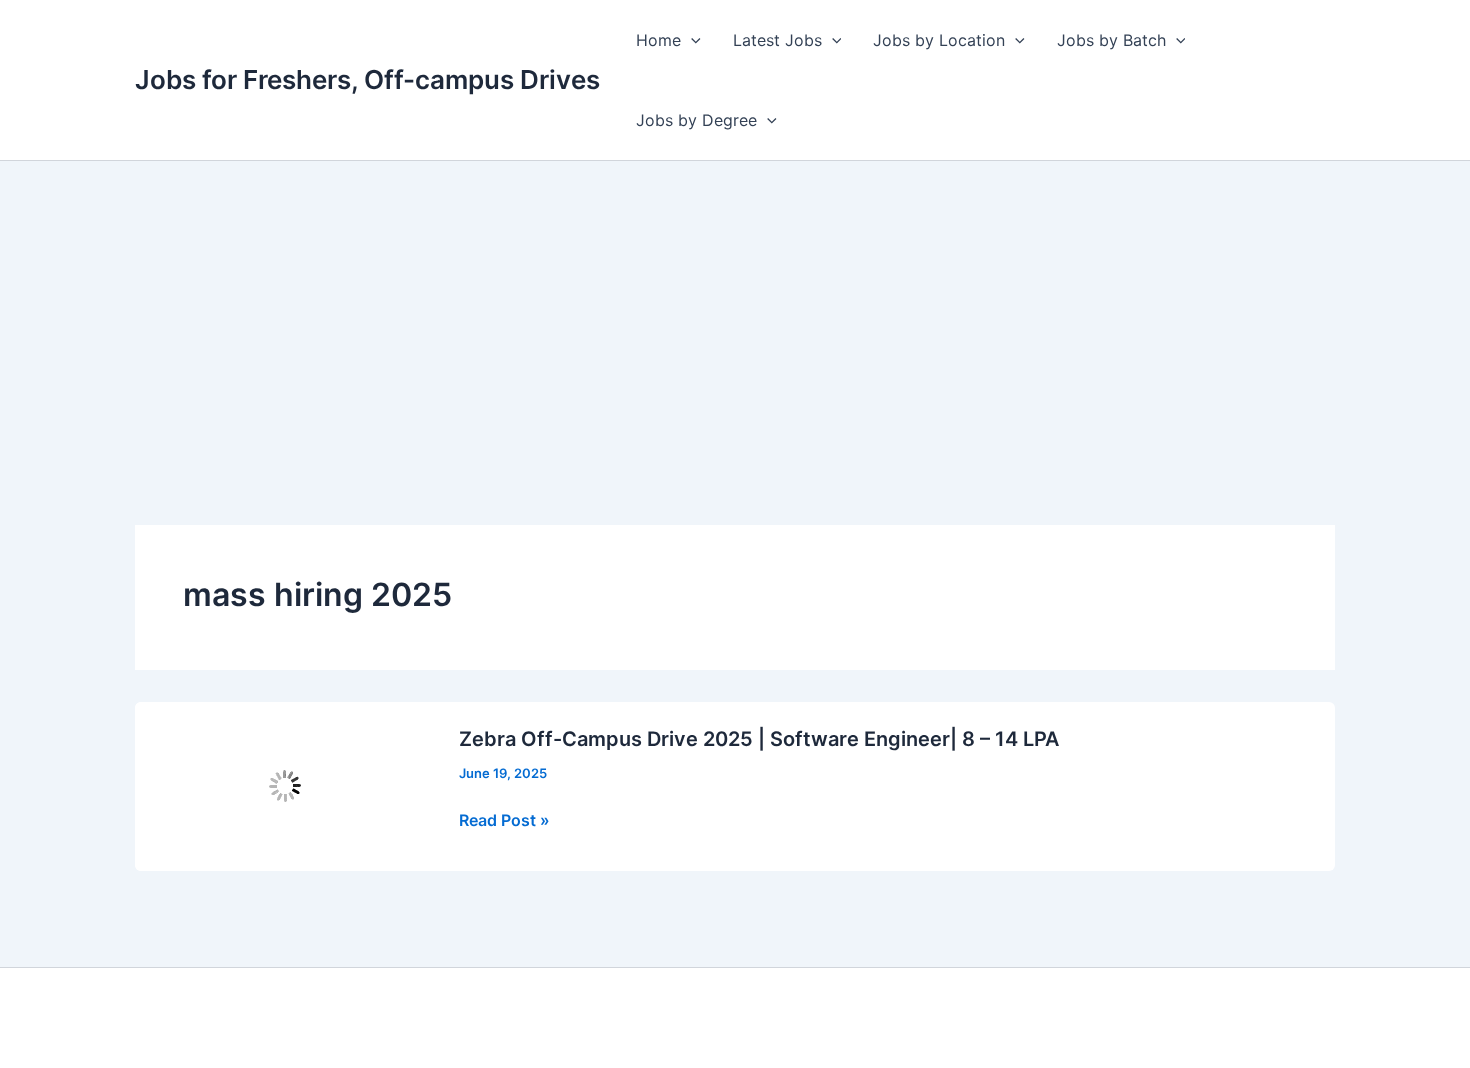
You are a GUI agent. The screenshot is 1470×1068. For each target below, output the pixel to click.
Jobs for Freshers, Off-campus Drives (367, 79)
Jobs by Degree (696, 120)
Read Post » (504, 821)
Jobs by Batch (1111, 40)
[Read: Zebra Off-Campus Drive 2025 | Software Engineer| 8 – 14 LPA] (285, 785)
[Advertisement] (735, 311)
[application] (691, 40)
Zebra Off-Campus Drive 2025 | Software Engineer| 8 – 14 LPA (759, 739)
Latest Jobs (777, 40)
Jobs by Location (939, 40)
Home (658, 40)
